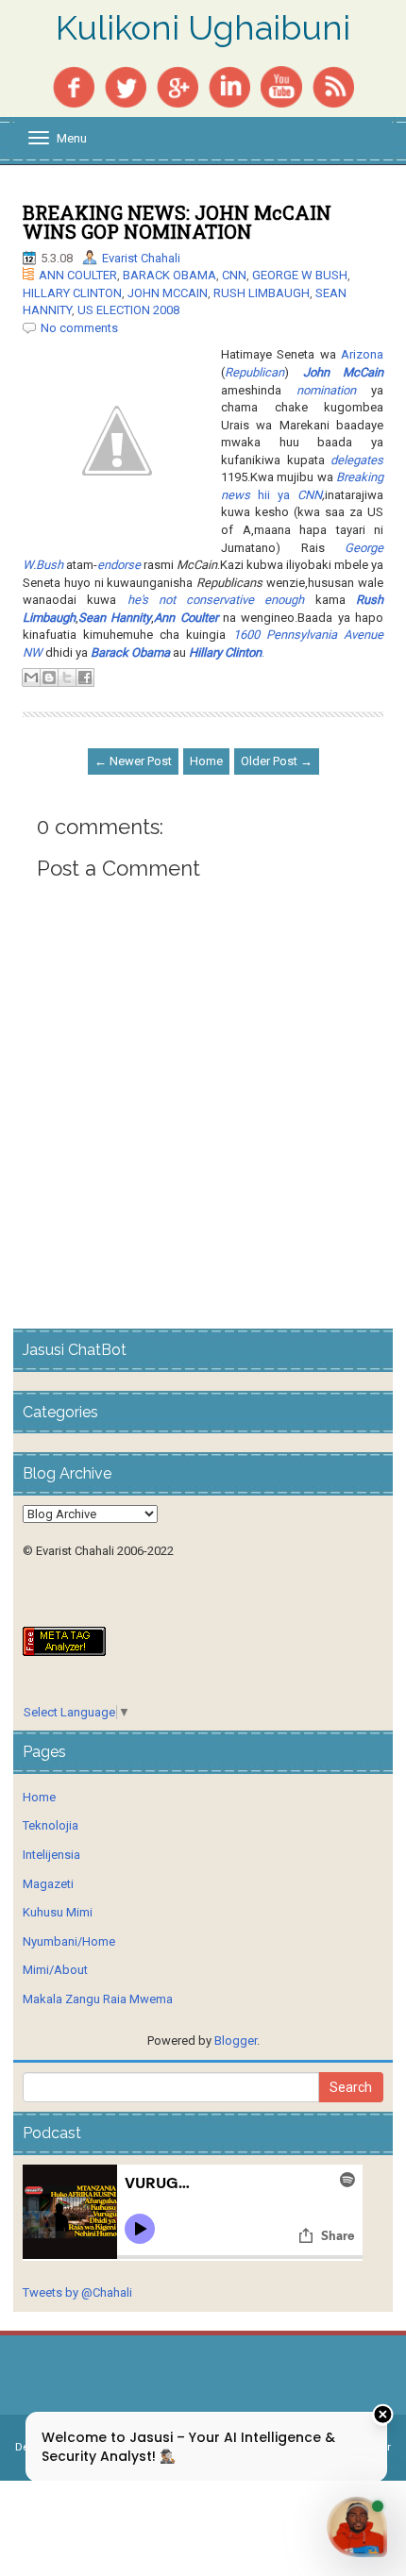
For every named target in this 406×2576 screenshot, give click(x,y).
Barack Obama (130, 652)
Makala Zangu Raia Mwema (98, 1999)
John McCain (344, 372)
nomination (326, 390)
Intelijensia (51, 1855)
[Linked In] (229, 85)
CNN (234, 275)
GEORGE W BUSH (300, 275)
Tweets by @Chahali (77, 2292)
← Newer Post (133, 761)
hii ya (274, 495)
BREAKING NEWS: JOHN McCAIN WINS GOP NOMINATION (177, 222)
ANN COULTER (78, 275)
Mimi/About (55, 1970)
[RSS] (333, 85)
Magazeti (48, 1884)
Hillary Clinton (225, 652)
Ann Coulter (186, 618)
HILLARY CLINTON (72, 293)
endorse (119, 565)
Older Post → (277, 761)
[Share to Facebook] (85, 677)
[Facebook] (74, 85)
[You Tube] (281, 85)
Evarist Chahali (141, 258)
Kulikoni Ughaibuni (203, 28)
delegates (357, 460)
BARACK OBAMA (169, 275)
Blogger (236, 2041)
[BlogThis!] (49, 677)
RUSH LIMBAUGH (262, 293)
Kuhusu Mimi (58, 1912)
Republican (254, 372)
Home (206, 761)
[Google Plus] (178, 85)
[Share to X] (67, 677)
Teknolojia (51, 1825)
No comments (79, 328)
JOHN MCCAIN (168, 293)
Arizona (362, 354)
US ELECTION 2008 (128, 310)
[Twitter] (126, 85)
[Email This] (31, 677)
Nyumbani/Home (69, 1941)
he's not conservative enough (216, 600)
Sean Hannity (115, 618)
